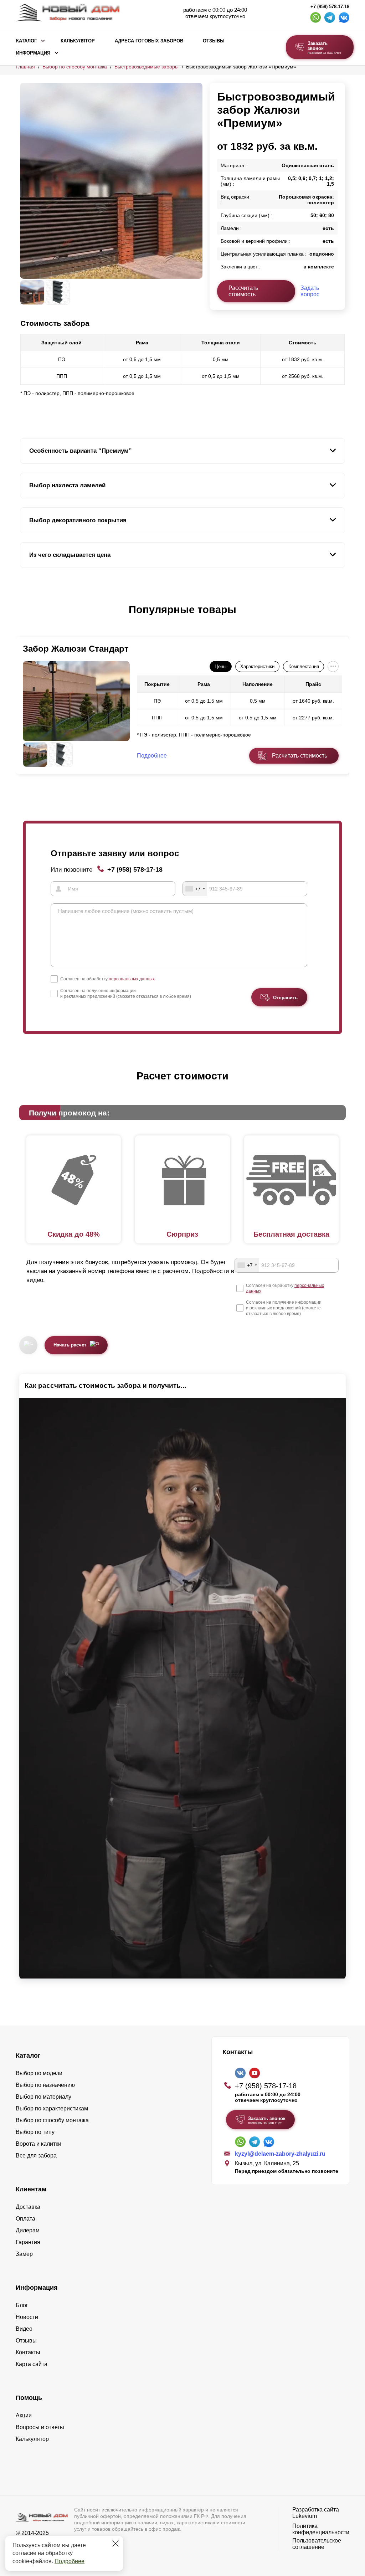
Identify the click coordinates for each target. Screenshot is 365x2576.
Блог (22, 2305)
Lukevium (305, 2516)
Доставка (28, 2207)
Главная (25, 67)
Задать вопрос (310, 291)
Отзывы (214, 41)
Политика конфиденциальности (321, 2529)
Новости (27, 2317)
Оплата (25, 2219)
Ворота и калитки (38, 2144)
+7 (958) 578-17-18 (330, 7)
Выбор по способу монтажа (75, 67)
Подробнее (70, 2561)
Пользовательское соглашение (317, 2544)
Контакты (28, 2352)
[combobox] (195, 889)
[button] (24, 617)
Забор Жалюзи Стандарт (76, 649)
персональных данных (132, 979)
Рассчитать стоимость (243, 291)
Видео (24, 2329)
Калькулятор (78, 41)
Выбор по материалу (43, 2097)
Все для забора (36, 2156)
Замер (24, 2254)
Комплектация (304, 666)
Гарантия (28, 2242)
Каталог (26, 41)
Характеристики (257, 666)
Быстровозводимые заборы (146, 67)
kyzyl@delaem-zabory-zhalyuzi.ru (280, 2154)
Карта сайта (32, 2364)
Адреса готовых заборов (149, 41)
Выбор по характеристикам (52, 2108)
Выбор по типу (35, 2132)
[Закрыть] (115, 2544)
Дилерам (28, 2230)
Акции (24, 2415)
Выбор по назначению (45, 2085)
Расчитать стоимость (300, 756)
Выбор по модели (39, 2073)
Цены (220, 666)
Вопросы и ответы (40, 2427)
